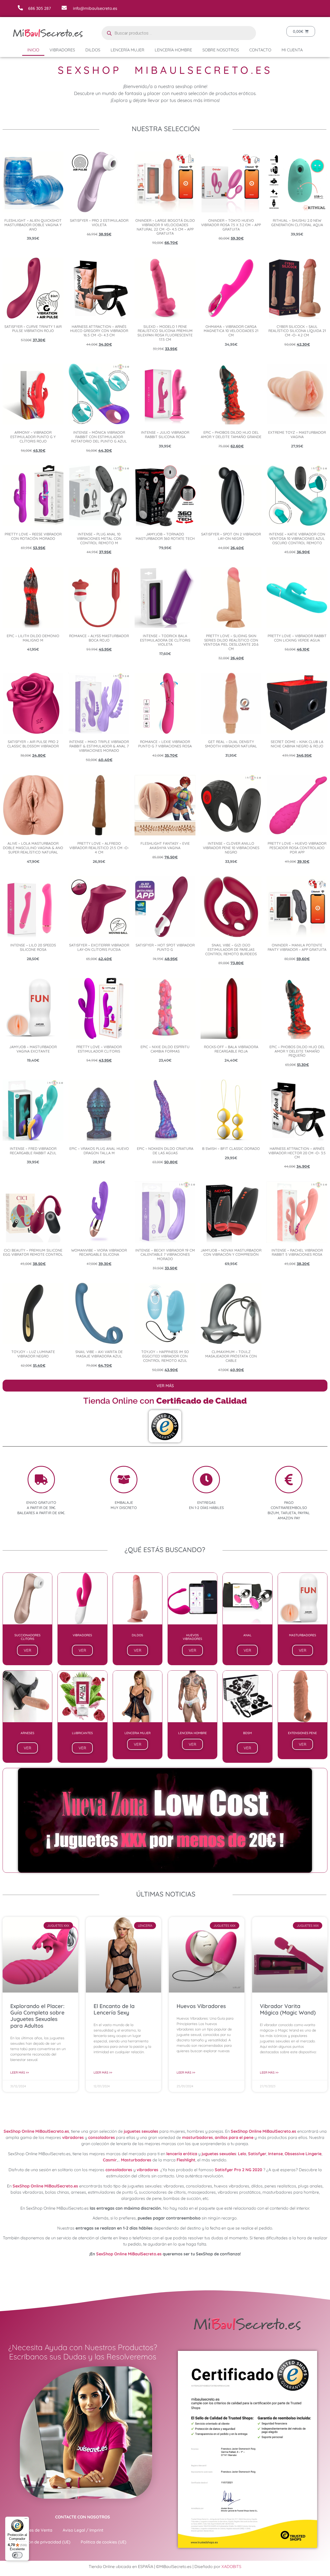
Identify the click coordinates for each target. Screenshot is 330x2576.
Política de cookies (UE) (104, 2542)
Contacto (260, 50)
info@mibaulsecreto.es (95, 8)
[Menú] (26, 2520)
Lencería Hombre (173, 50)
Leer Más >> (20, 2072)
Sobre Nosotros (221, 50)
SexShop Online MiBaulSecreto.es (36, 2131)
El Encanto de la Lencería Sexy (114, 2009)
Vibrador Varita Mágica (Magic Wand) (288, 2009)
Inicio (33, 50)
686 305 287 (39, 8)
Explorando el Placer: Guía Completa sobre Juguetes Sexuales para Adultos (37, 2016)
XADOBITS (231, 2566)
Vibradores (62, 50)
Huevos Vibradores (201, 2006)
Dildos (93, 50)
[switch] (17, 2555)
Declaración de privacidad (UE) (40, 2542)
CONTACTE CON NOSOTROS (83, 2517)
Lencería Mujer (127, 50)
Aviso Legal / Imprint (83, 2530)
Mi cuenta (292, 50)
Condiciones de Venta (31, 2530)
